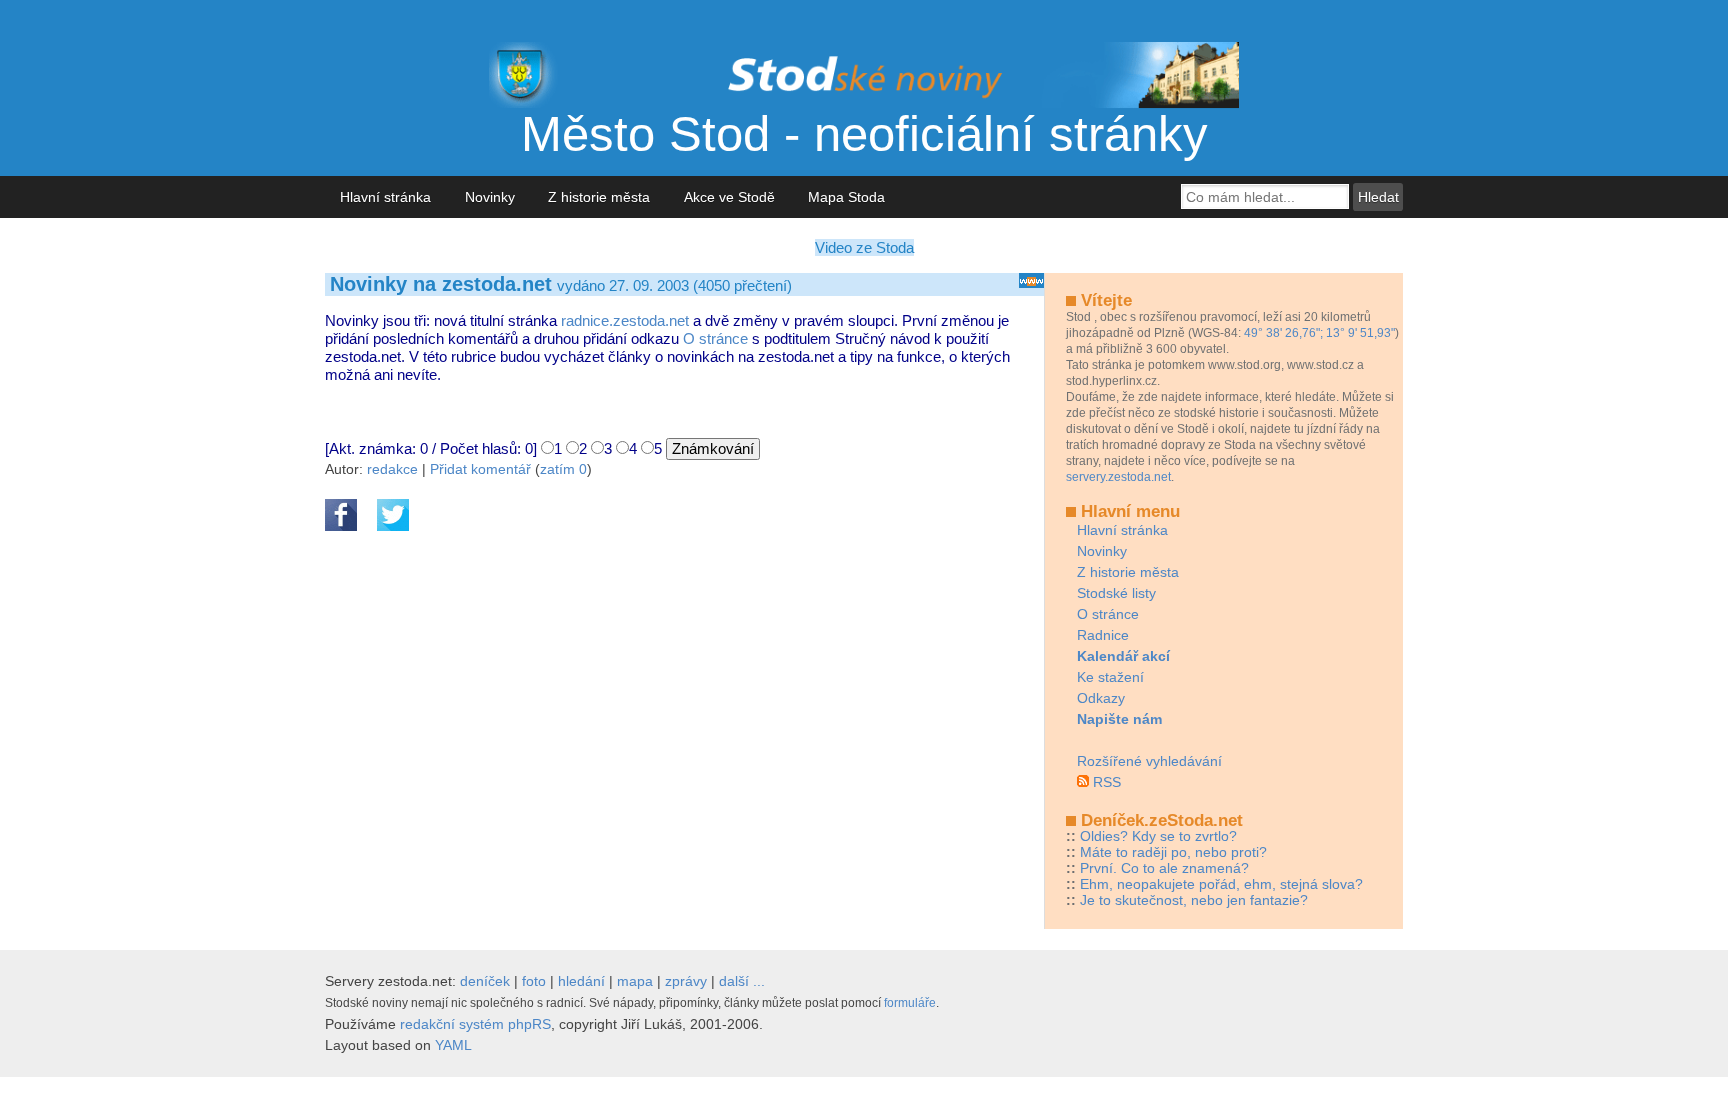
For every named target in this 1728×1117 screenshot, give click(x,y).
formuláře (910, 1003)
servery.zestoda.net (1118, 477)
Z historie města (599, 197)
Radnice (1103, 635)
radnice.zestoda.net (625, 320)
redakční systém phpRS (475, 1024)
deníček (485, 981)
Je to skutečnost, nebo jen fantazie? (1194, 900)
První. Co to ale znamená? (1164, 868)
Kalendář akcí (1123, 656)
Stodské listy (1116, 593)
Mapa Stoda (846, 197)
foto (534, 981)
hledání (581, 981)
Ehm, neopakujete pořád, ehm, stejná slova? (1221, 884)
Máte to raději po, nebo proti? (1173, 852)
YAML (453, 1045)
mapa (635, 981)
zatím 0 (563, 469)
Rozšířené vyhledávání (1149, 761)
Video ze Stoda (864, 247)
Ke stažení (1110, 677)
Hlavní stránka (385, 197)
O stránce (715, 338)
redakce (392, 469)
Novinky (490, 197)
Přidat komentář (480, 469)
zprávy (686, 981)
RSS (1107, 782)
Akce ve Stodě (729, 197)
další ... (742, 981)
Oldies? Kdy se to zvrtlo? (1158, 836)
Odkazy (1101, 698)
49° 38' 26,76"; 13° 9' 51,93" (1319, 333)
